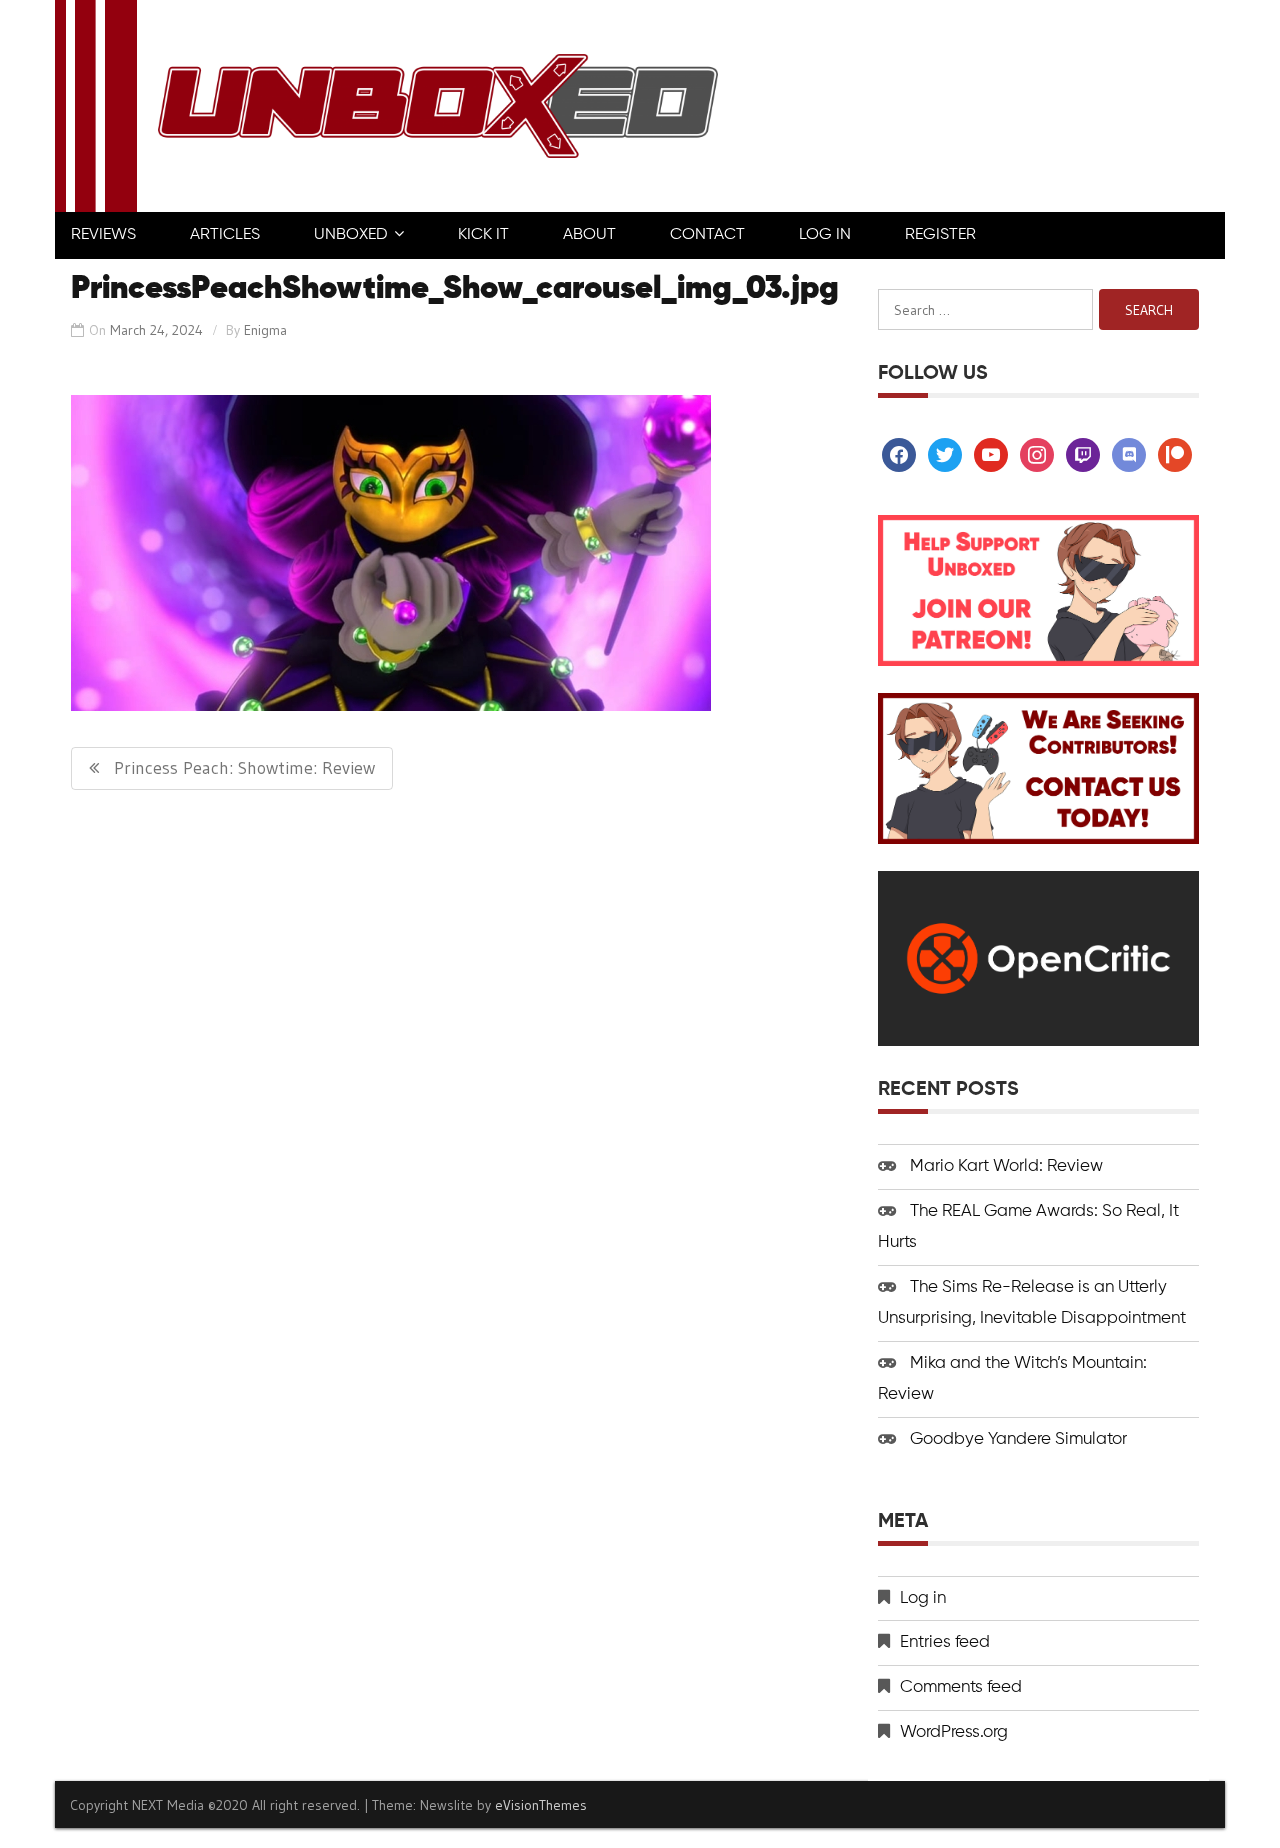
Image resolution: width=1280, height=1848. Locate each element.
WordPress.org (954, 1732)
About (589, 235)
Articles (225, 235)
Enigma (265, 330)
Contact (707, 235)
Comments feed (961, 1687)
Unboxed (351, 235)
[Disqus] (458, 1065)
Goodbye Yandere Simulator (1018, 1439)
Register (940, 235)
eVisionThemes (541, 1805)
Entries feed (945, 1642)
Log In (825, 235)
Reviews (103, 235)
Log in (923, 1598)
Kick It (483, 235)
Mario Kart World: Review (1006, 1166)
